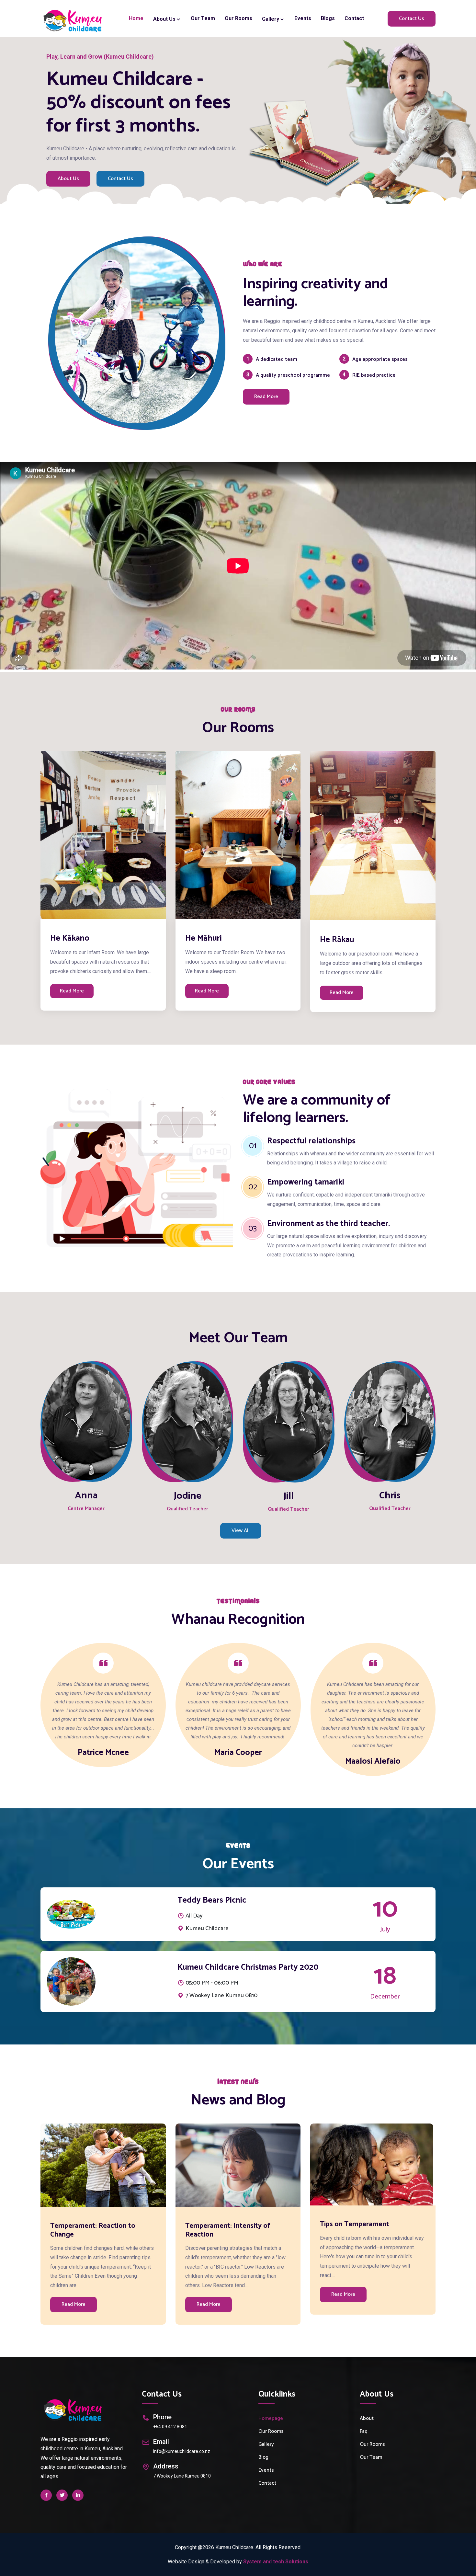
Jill (289, 1496)
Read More (266, 397)
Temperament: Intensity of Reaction (228, 2230)
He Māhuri (204, 938)
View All (241, 1531)
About (367, 2418)
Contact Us (412, 19)
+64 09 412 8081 (170, 2427)
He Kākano (70, 938)
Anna (86, 1496)
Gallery (271, 19)
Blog (263, 2457)
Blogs (328, 18)
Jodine (187, 1496)
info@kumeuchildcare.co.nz (182, 2451)
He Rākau (337, 940)
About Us (68, 179)
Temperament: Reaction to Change (93, 2230)
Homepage (271, 2418)
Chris (390, 1496)
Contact (354, 18)
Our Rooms (238, 18)
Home (136, 18)
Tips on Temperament (355, 2224)
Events (303, 18)
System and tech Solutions (276, 2562)
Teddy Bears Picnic (212, 1900)
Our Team (203, 18)
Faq (364, 2431)
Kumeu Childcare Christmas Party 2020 (248, 1967)
